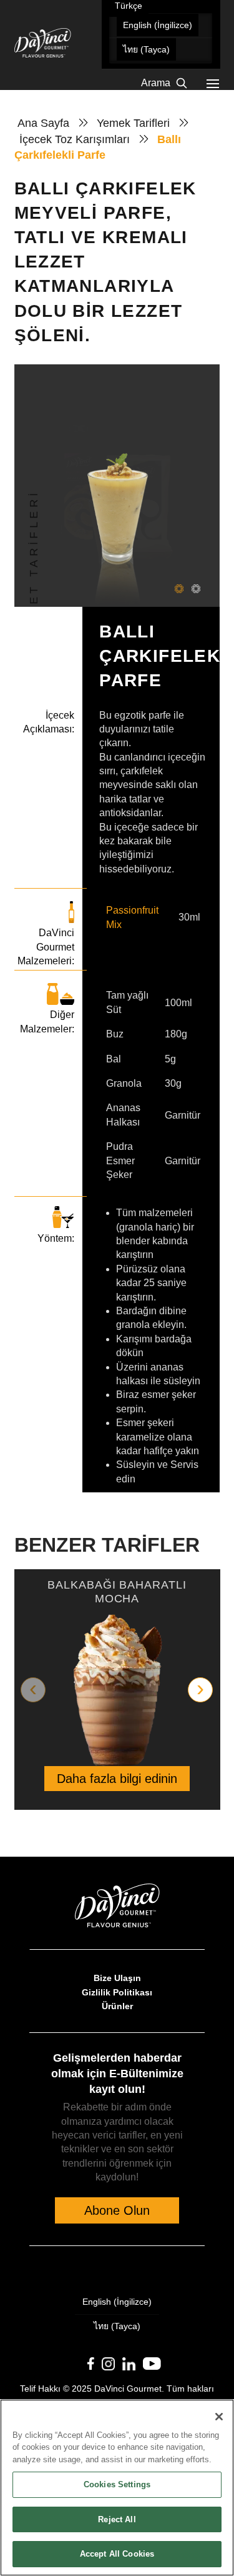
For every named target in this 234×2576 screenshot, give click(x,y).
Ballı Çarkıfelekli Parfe (98, 147)
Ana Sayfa (43, 123)
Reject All (117, 2519)
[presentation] (33, 1690)
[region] (117, 2488)
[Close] (219, 2417)
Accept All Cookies (117, 2554)
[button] (213, 84)
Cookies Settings (117, 2484)
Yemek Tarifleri (133, 123)
